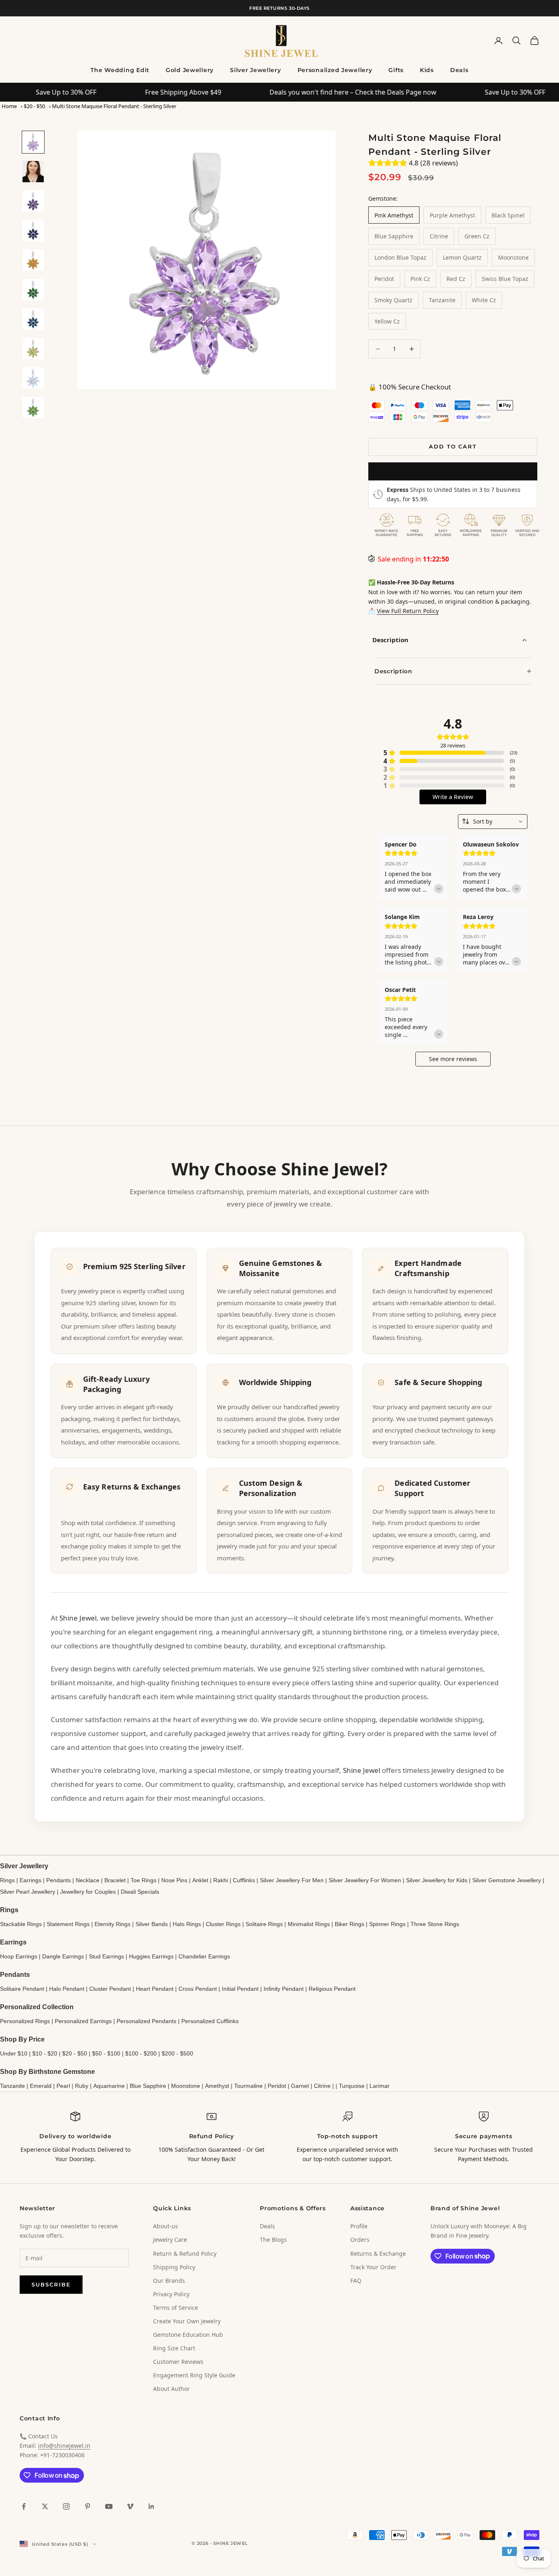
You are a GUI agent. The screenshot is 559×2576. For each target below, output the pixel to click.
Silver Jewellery (256, 70)
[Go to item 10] (33, 407)
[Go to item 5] (33, 260)
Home (9, 106)
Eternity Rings (113, 1924)
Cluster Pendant (110, 1989)
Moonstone (186, 2086)
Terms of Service (176, 2308)
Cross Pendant (198, 1989)
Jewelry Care (170, 2240)
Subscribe (51, 2284)
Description (390, 640)
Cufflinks (244, 1880)
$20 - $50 (34, 106)
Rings (7, 1880)
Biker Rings (349, 1924)
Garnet (300, 2086)
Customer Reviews (178, 2362)
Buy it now (453, 471)
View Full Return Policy (408, 611)
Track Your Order (373, 2267)
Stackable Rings (21, 1924)
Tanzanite (12, 2086)
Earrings (30, 1880)
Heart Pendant (155, 1989)
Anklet (200, 1880)
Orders (360, 2240)
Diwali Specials (140, 1892)
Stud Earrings (106, 1956)
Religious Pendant (332, 1989)
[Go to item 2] (33, 172)
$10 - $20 (45, 2053)
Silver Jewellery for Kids (437, 1880)
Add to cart (453, 446)
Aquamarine (109, 2086)
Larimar (380, 2086)
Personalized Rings (25, 2021)
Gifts (396, 70)
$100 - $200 (141, 2053)
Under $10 (14, 2053)
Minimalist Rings (309, 1924)
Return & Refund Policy (185, 2253)
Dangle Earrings (63, 1956)
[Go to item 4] (33, 231)
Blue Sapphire (148, 2086)
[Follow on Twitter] (45, 2506)
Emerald (41, 2086)
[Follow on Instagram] (66, 2506)
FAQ (356, 2281)
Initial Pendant (240, 1989)
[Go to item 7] (33, 319)
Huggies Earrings (151, 1956)
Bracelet (115, 1880)
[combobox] (493, 822)
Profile (359, 2226)
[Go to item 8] (33, 349)
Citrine (322, 2086)
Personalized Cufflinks (210, 2021)
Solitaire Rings (264, 1924)
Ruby (82, 2086)
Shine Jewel (78, 1618)
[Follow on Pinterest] (88, 2506)
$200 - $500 (177, 2053)
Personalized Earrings (83, 2021)
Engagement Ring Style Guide (194, 2375)
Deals (459, 70)
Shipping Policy (174, 2267)
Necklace (88, 1880)
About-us (166, 2226)
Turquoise (352, 2086)
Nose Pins (174, 1880)
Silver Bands (152, 1924)
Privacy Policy (171, 2294)
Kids (427, 70)
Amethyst (217, 2086)
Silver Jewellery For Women (365, 1880)
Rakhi (221, 1880)
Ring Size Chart (174, 2348)
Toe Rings (143, 1880)
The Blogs (273, 2240)
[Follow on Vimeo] (130, 2506)
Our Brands (169, 2281)
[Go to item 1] (33, 142)
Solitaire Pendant (22, 1989)
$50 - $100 (106, 2053)
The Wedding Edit (120, 70)
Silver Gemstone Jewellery (507, 1880)
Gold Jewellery (190, 70)
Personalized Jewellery (335, 70)
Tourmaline (248, 2086)
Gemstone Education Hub (188, 2335)
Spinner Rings (387, 1924)
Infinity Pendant (284, 1989)
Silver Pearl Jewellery (28, 1892)
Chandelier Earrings (204, 1956)
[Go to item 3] (33, 201)
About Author (171, 2389)
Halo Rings (187, 1924)
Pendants (59, 1880)
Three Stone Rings (435, 1924)
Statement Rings (68, 1924)
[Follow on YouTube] (109, 2506)
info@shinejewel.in (64, 2446)
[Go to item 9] (33, 378)
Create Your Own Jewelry (187, 2321)
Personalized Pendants (147, 2021)
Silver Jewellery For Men (292, 1880)
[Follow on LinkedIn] (151, 2506)
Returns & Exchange (378, 2253)
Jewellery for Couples (88, 1892)
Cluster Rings (223, 1924)
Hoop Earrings (19, 1956)
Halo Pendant (67, 1989)
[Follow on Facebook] (24, 2506)
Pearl (63, 2086)
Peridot (277, 2086)
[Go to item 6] (33, 290)
